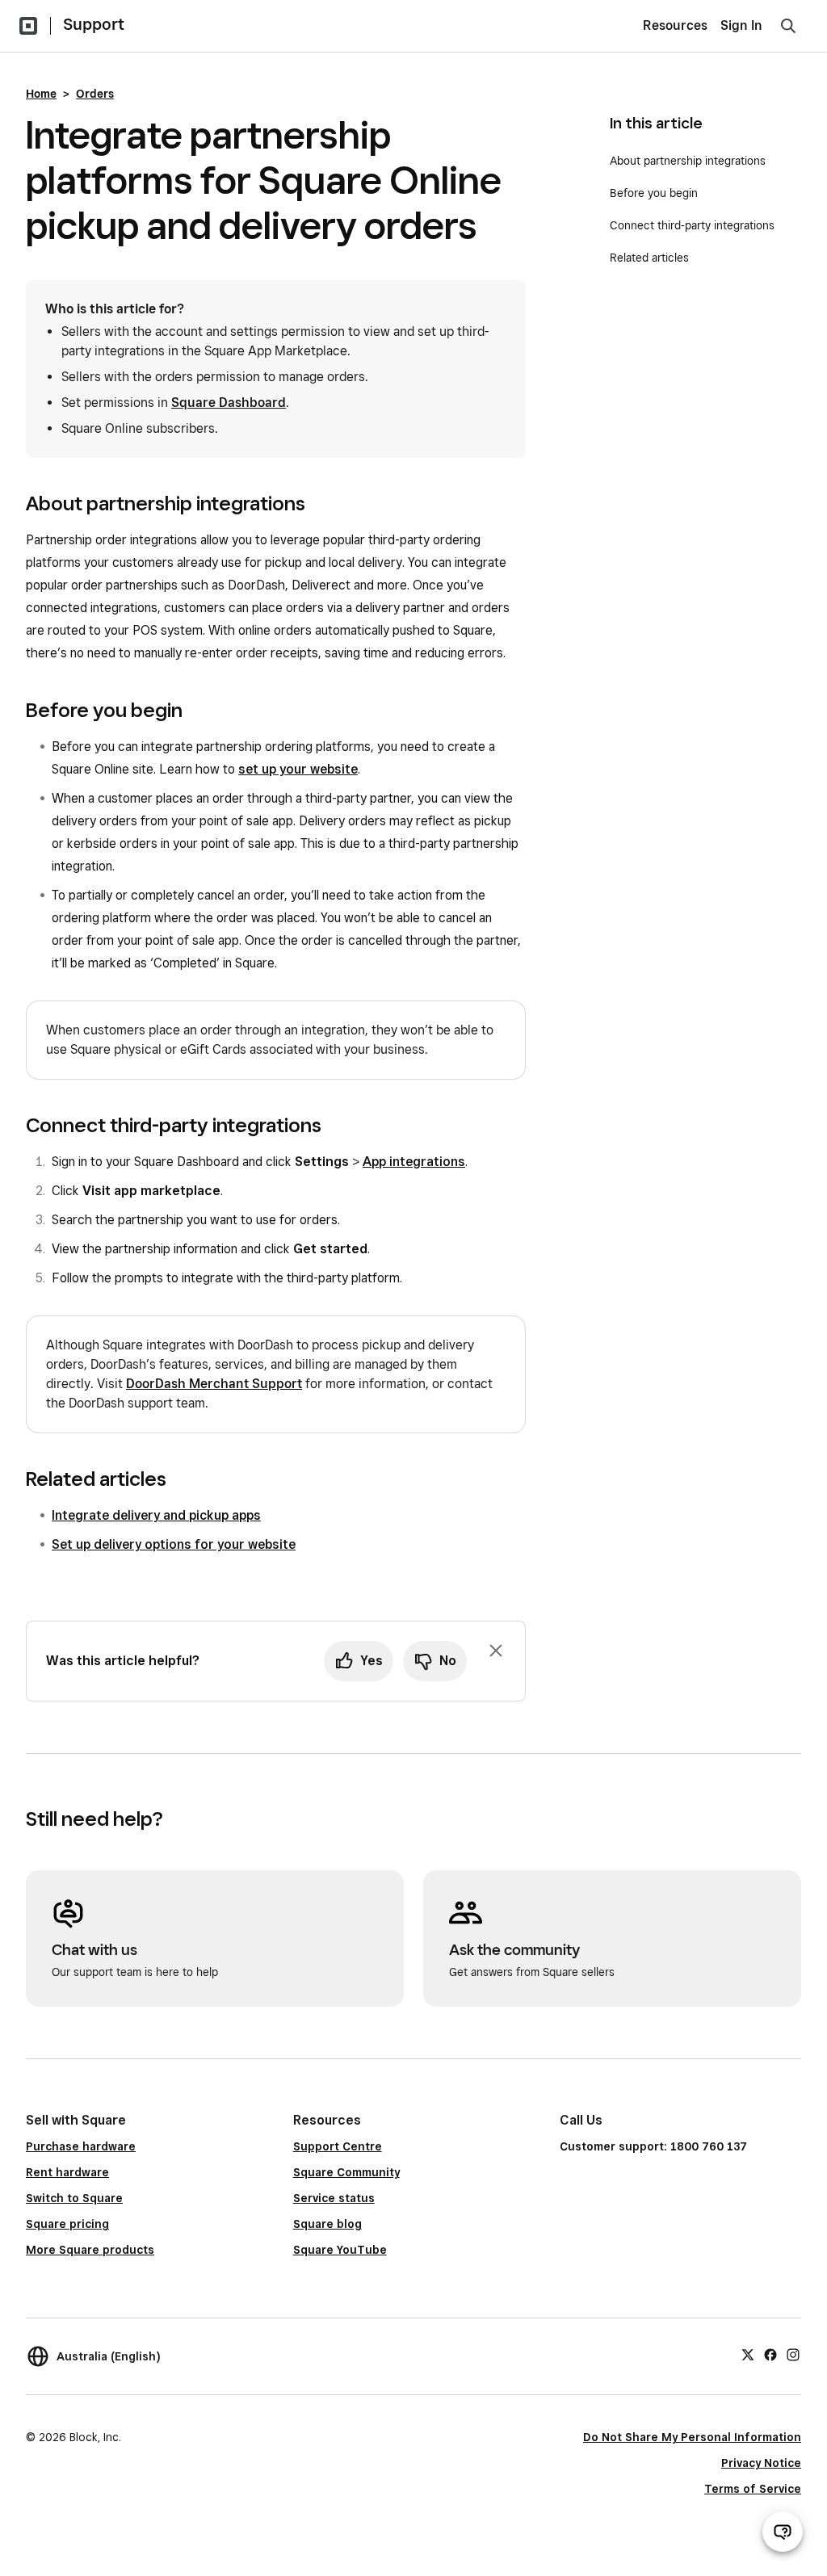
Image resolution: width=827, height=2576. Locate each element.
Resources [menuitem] (675, 25)
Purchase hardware (81, 2146)
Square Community (346, 2172)
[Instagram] (793, 2354)
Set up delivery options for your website (174, 1544)
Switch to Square (74, 2198)
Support (94, 24)
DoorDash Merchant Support (214, 1384)
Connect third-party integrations (692, 225)
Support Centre (338, 2146)
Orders (95, 94)
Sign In (741, 25)
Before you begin (654, 193)
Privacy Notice (761, 2463)
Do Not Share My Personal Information (692, 2437)
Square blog (327, 2224)
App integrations (414, 1162)
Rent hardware (67, 2172)
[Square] (28, 26)
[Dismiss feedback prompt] (496, 1651)
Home (41, 94)
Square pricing (67, 2224)
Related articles (649, 258)
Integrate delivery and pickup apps (156, 1515)
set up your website (298, 769)
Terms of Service (753, 2489)
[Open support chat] (783, 2532)
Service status (334, 2198)
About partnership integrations (688, 161)
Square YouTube (340, 2250)
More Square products (90, 2250)
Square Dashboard (229, 403)
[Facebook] (770, 2354)
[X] (748, 2354)
